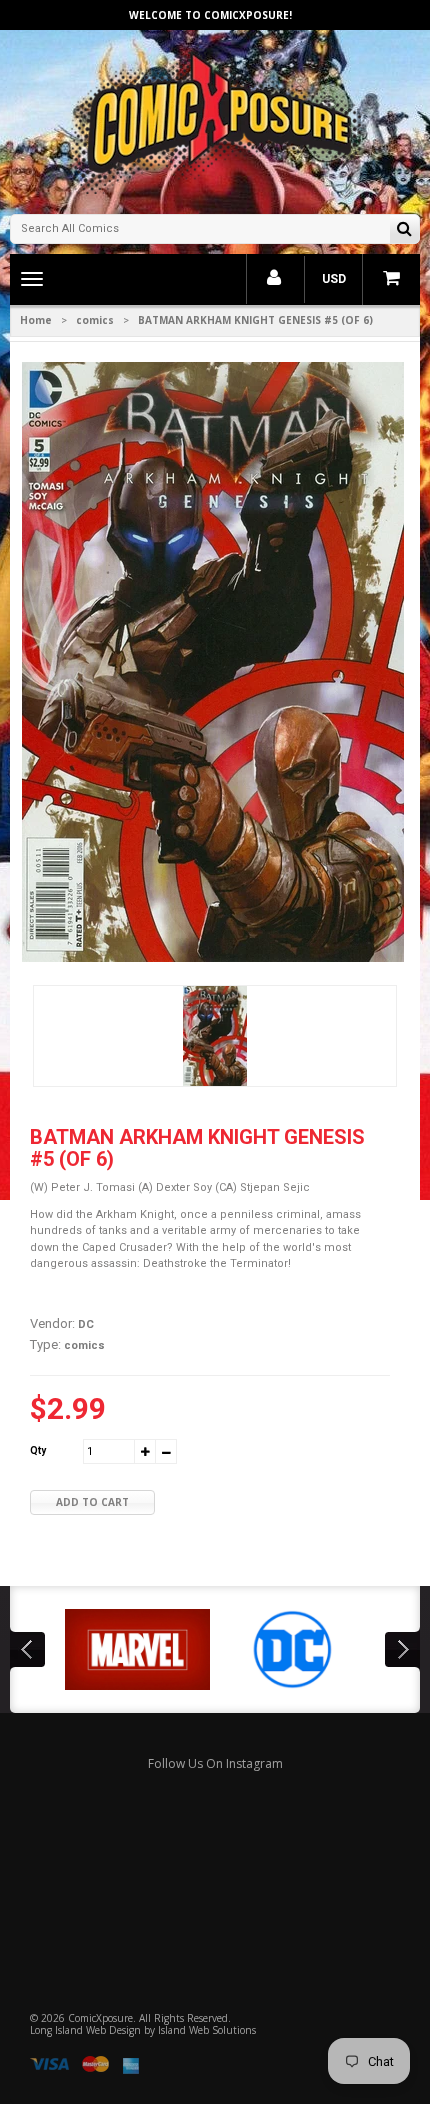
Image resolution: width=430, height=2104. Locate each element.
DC (86, 1324)
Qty (38, 1450)
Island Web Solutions (207, 2030)
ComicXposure (100, 2018)
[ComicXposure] (215, 119)
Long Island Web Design (85, 2030)
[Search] (404, 230)
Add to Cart (92, 1502)
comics (95, 320)
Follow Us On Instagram (215, 1763)
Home (36, 320)
